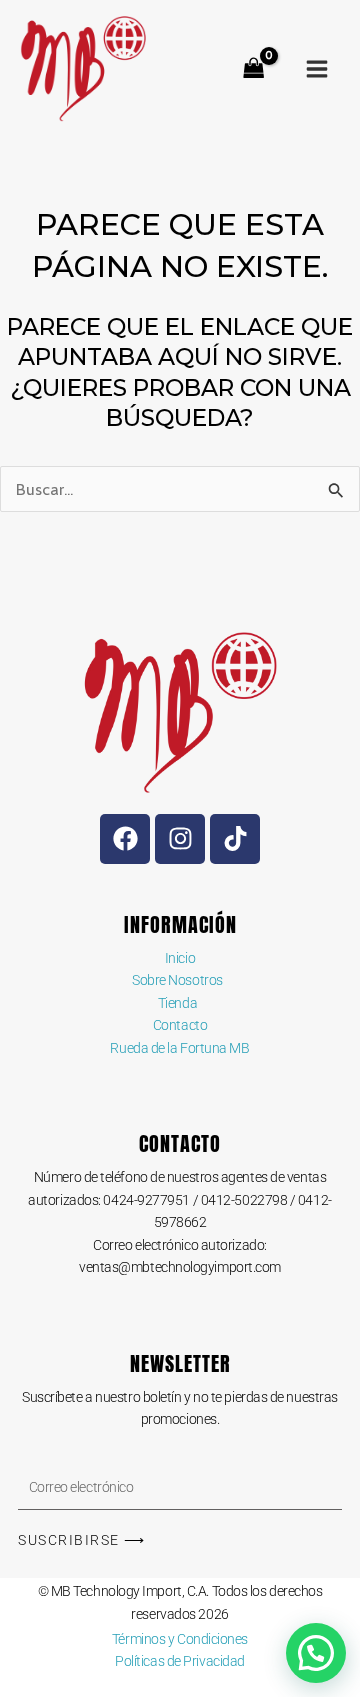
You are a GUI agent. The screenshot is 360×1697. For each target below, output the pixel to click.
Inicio (180, 958)
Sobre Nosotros (177, 980)
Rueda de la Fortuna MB (179, 1048)
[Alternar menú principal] (316, 68)
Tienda (180, 1003)
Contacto (180, 1025)
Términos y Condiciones (180, 1639)
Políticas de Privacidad (180, 1661)
